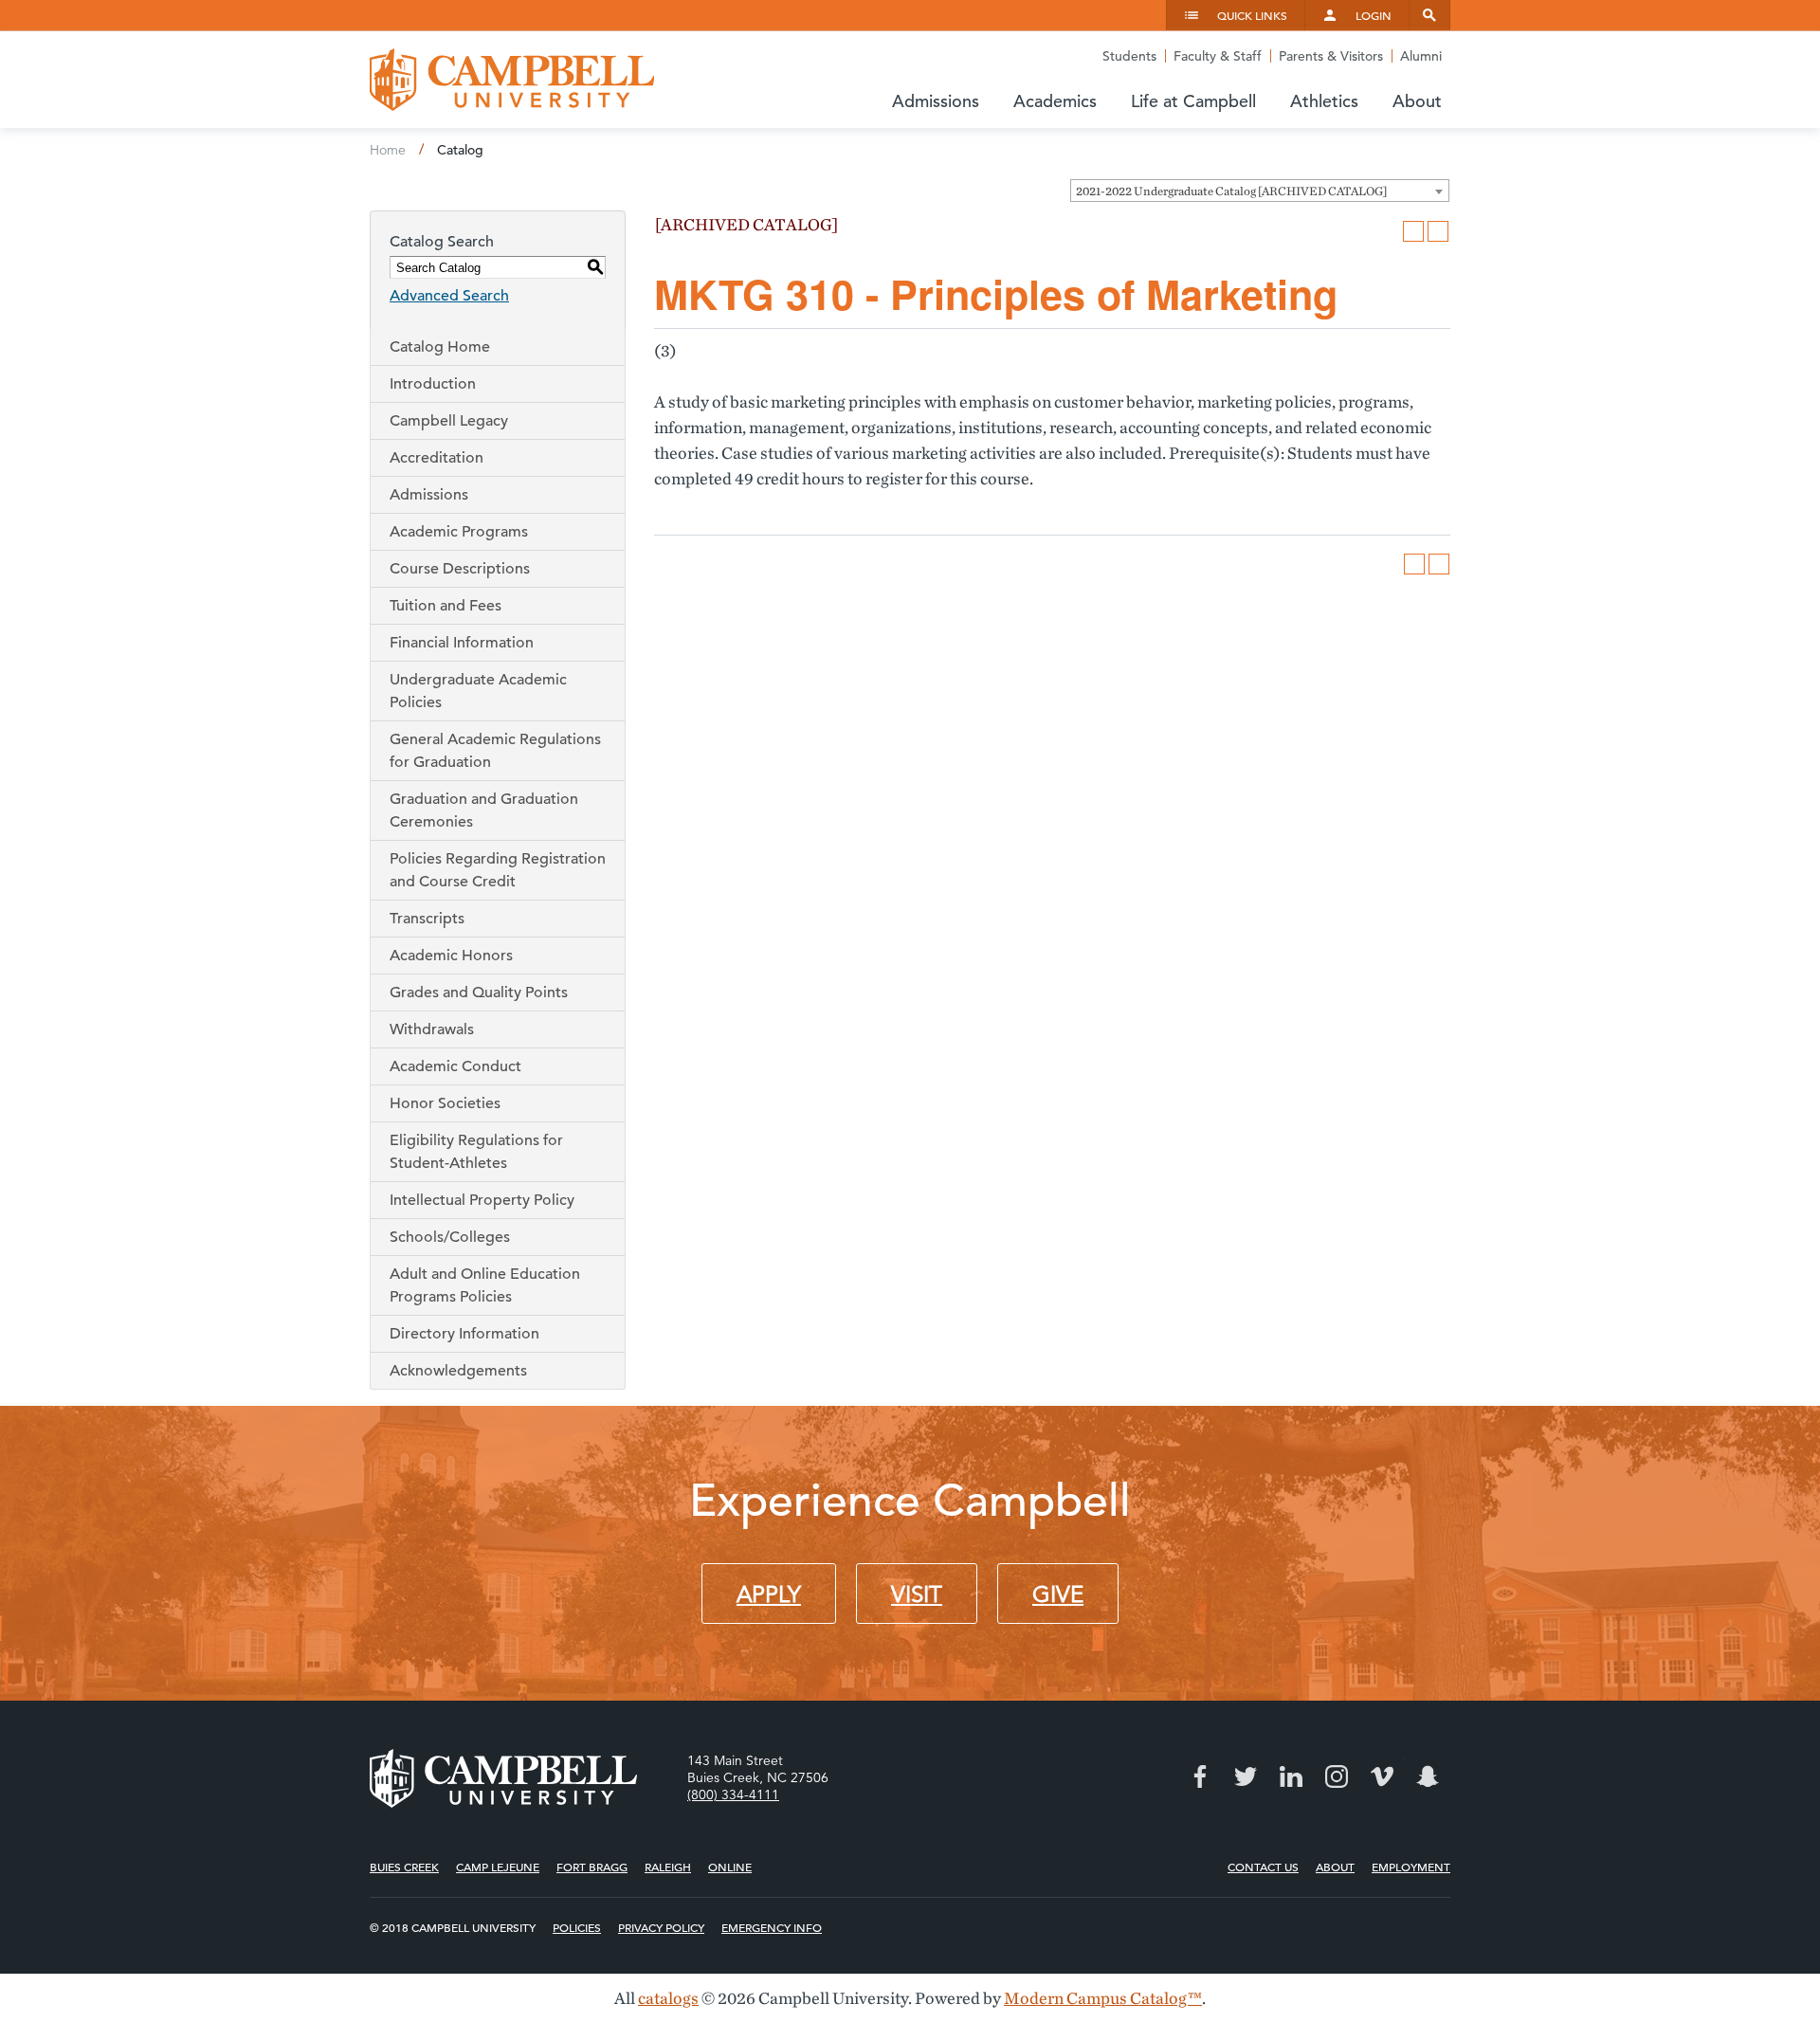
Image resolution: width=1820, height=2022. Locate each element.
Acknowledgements (458, 1371)
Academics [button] (1055, 101)
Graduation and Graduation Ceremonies (484, 811)
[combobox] (1260, 191)
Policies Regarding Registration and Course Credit (498, 870)
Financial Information (462, 643)
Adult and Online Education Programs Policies (485, 1285)
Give (1058, 1594)
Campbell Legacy (449, 421)
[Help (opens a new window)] (1438, 231)
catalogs (668, 1998)
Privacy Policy (661, 1927)
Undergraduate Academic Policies (478, 691)
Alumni (1421, 56)
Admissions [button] (936, 101)
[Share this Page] (1389, 231)
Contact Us (1263, 1867)
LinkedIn (1291, 1776)
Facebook (1200, 1776)
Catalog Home (440, 347)
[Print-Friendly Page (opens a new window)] (1413, 231)
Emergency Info (772, 1927)
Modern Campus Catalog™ (1103, 1998)
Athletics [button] (1324, 101)
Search (1429, 15)
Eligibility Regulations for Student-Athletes (476, 1152)
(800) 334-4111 (733, 1794)
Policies (577, 1927)
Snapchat (1428, 1776)
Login (1374, 15)
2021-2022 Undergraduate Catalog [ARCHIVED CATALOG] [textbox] (1231, 191)
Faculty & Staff (1218, 56)
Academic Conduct (455, 1066)
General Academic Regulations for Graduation (495, 751)
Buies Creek (404, 1867)
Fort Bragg (592, 1867)
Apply (769, 1594)
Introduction (433, 384)
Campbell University (512, 80)
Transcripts (427, 919)
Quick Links (1252, 15)
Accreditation (437, 458)
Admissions (429, 495)
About (1335, 1867)
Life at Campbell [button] (1193, 101)
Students (1129, 56)
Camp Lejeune (498, 1867)
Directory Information (464, 1334)
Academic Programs (459, 532)
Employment (1411, 1867)
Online (730, 1867)
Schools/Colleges (450, 1237)
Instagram (1337, 1776)
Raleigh (668, 1867)
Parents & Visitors (1331, 56)
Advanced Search (449, 296)
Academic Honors (451, 956)
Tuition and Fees (446, 606)
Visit (917, 1594)
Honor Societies (445, 1103)
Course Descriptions (460, 569)
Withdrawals (432, 1029)
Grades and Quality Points (479, 993)
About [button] (1417, 101)
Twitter (1246, 1776)
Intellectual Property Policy (482, 1200)
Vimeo (1382, 1776)
